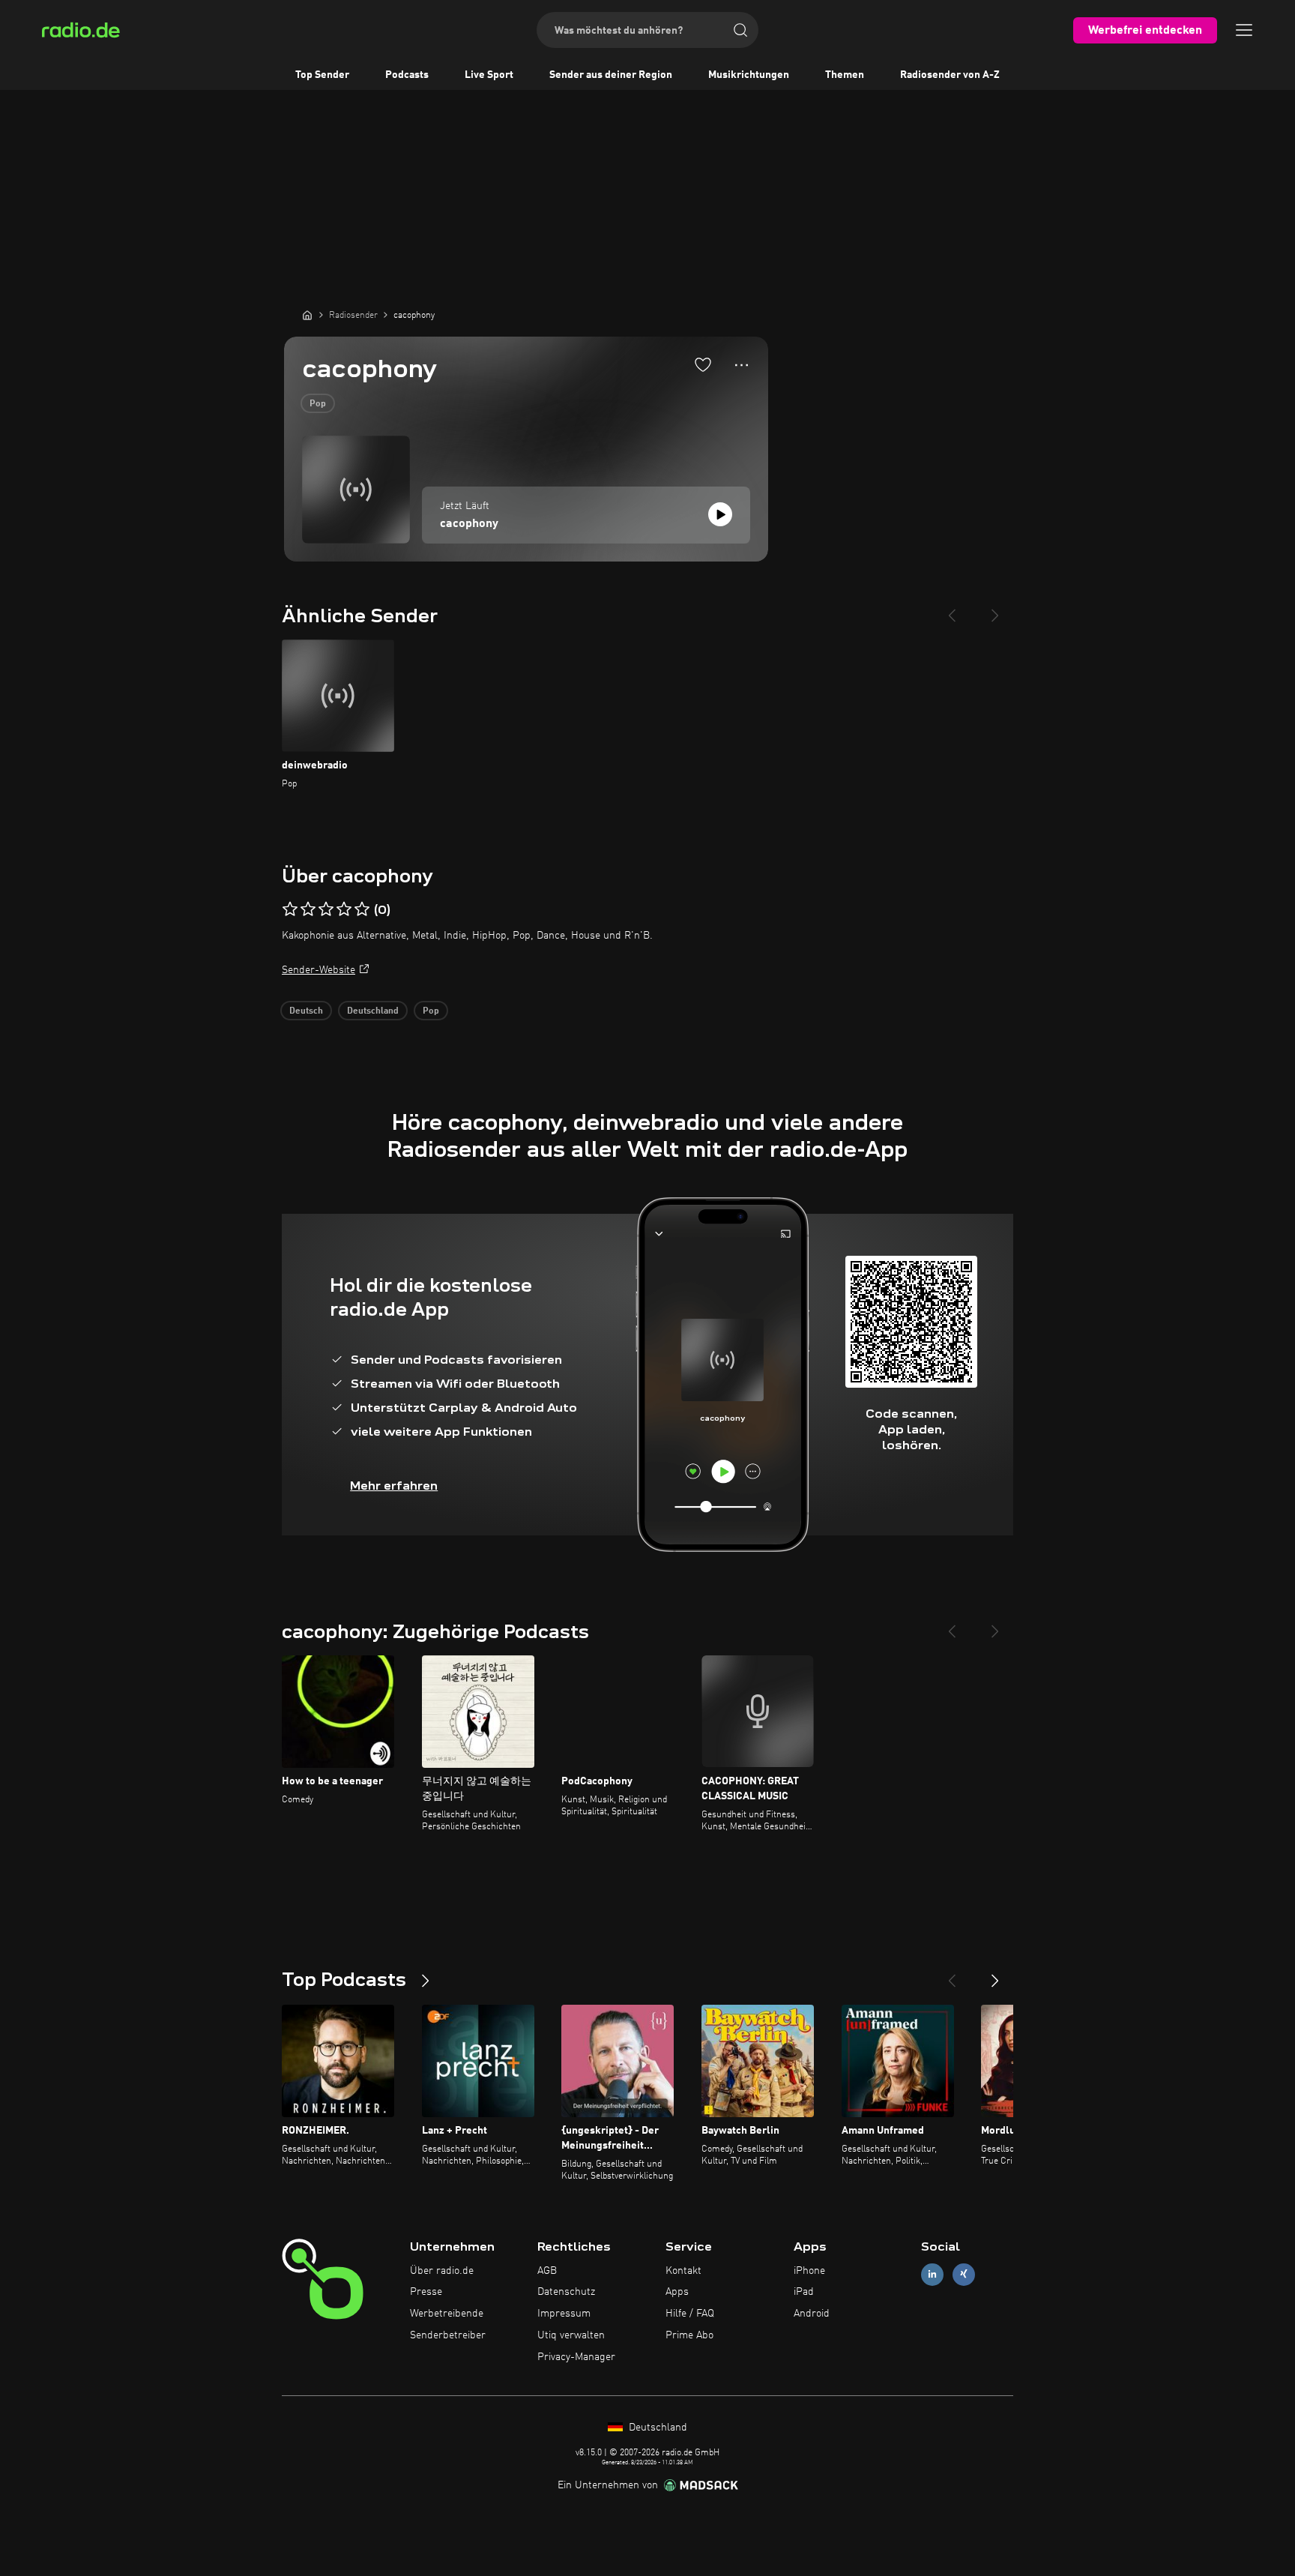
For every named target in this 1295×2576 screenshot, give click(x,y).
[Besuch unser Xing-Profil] (964, 2274)
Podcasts (407, 75)
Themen (845, 75)
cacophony (469, 524)
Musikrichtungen (749, 75)
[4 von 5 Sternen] (344, 909)
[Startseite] (307, 315)
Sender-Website (319, 970)
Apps (677, 2292)
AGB (547, 2271)
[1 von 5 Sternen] (290, 909)
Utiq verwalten (571, 2335)
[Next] (995, 610)
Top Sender (322, 75)
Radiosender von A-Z (950, 75)
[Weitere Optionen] (742, 365)
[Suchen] (740, 30)
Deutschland (373, 1011)
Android (812, 2314)
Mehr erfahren (394, 1486)
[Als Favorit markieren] (703, 364)
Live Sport (489, 75)
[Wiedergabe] (720, 514)
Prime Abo (689, 2335)
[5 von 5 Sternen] (362, 909)
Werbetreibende (447, 2314)
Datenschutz (566, 2292)
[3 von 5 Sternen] (326, 909)
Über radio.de (442, 2271)
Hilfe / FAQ (690, 2314)
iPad (804, 2292)
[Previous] (952, 610)
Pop (318, 404)
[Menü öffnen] (1244, 30)
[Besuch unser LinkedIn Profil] (932, 2274)
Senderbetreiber (448, 2335)
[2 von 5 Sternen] (308, 909)
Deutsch (306, 1011)
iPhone (809, 2271)
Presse (426, 2292)
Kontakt (683, 2271)
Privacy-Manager (576, 2357)
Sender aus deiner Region (611, 75)
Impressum (564, 2314)
